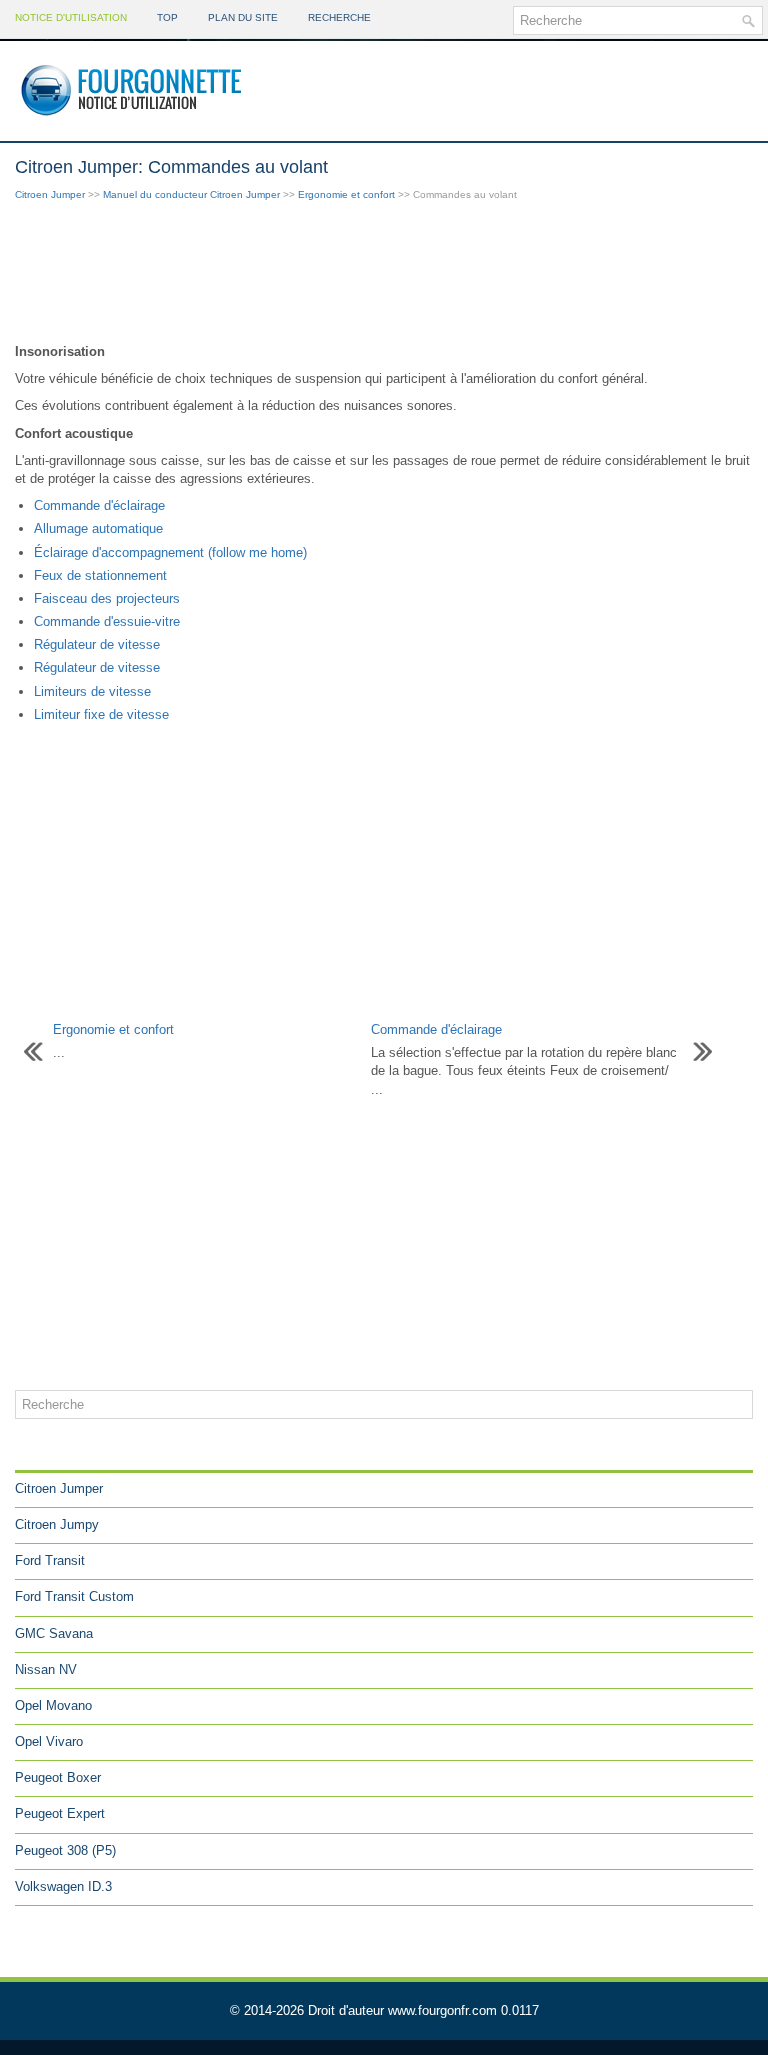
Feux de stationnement (100, 575)
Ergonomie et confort (346, 194)
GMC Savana (54, 1633)
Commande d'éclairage (99, 505)
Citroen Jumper (50, 194)
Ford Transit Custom (74, 1596)
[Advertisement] (384, 274)
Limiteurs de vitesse (92, 691)
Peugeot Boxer (58, 1777)
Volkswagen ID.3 (63, 1886)
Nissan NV (46, 1669)
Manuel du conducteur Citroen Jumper (191, 194)
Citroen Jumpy (57, 1524)
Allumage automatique (98, 528)
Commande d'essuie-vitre (107, 621)
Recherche (339, 17)
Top (167, 17)
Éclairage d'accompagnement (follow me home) (170, 552)
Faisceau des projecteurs (107, 598)
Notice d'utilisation (71, 17)
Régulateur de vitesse (97, 644)
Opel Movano (53, 1705)
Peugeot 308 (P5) (65, 1850)
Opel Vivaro (49, 1741)
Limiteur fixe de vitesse (101, 714)
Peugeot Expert (60, 1813)
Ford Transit (50, 1560)
